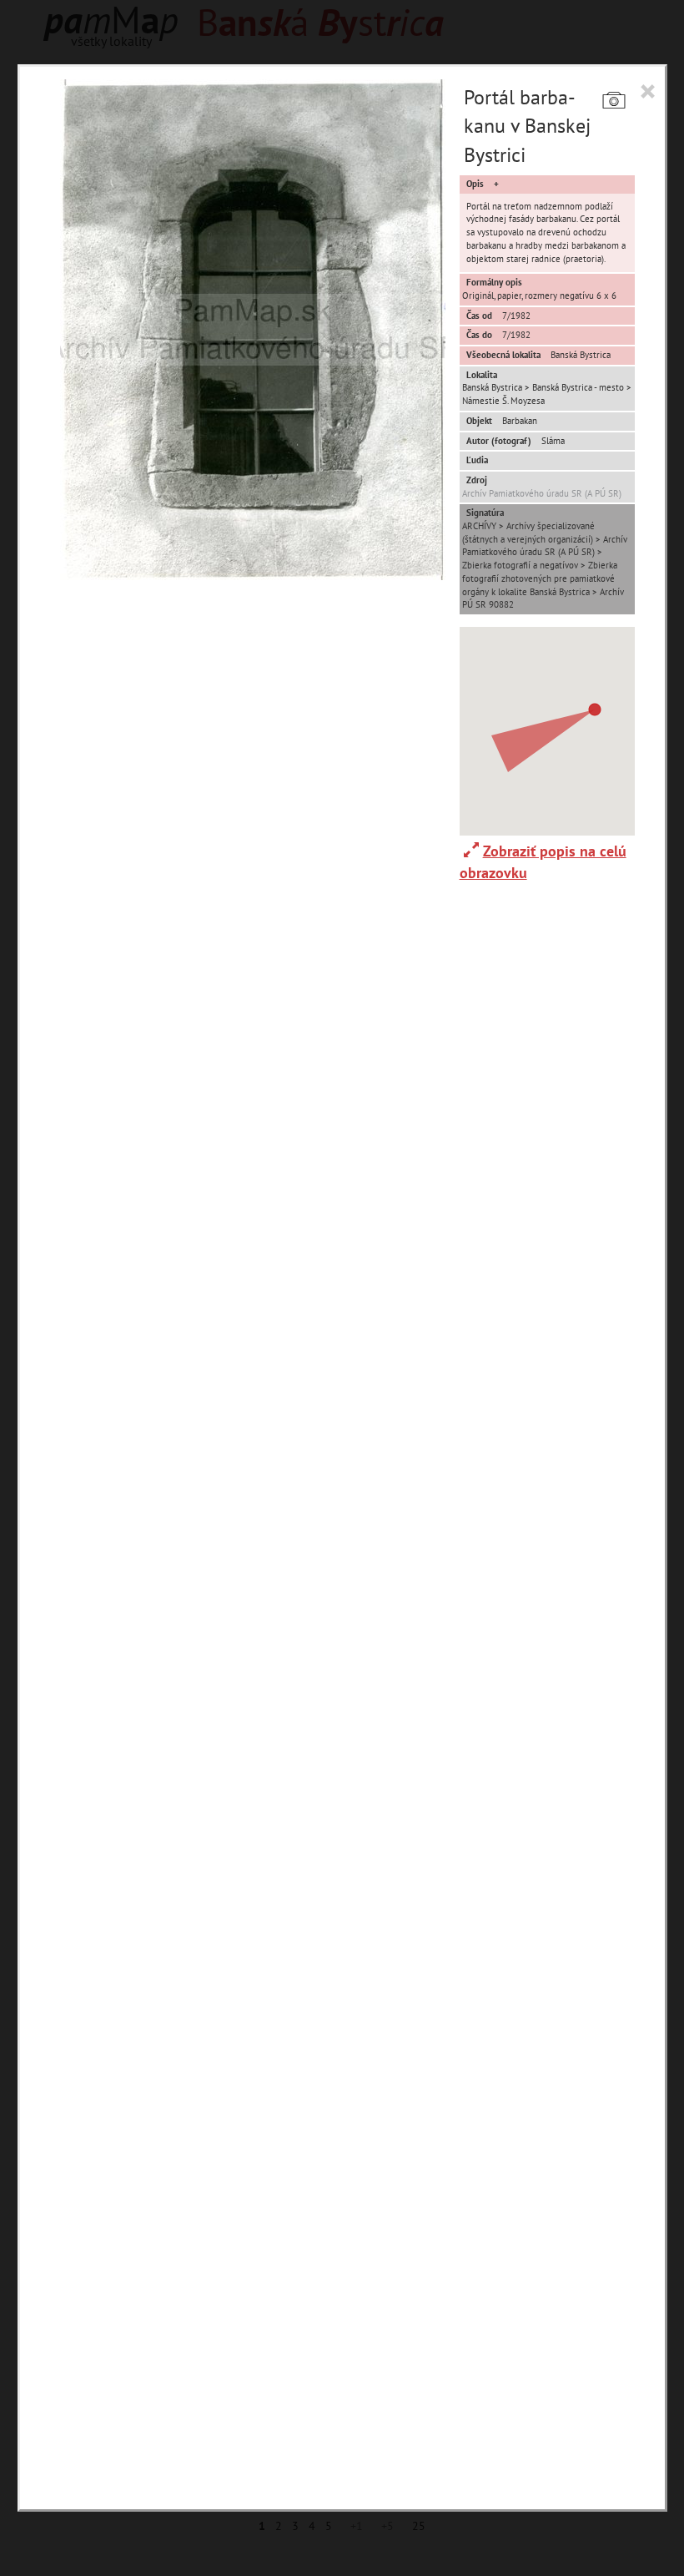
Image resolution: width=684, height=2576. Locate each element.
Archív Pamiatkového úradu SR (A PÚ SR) (542, 493)
